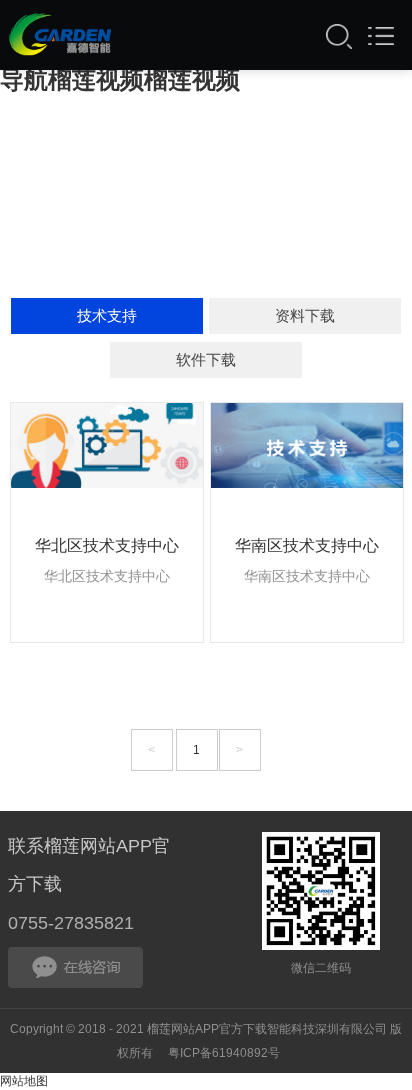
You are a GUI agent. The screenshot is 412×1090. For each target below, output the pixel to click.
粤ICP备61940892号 (224, 1053)
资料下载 (305, 315)
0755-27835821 (71, 923)
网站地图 (24, 1081)
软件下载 (206, 359)
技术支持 (107, 315)
